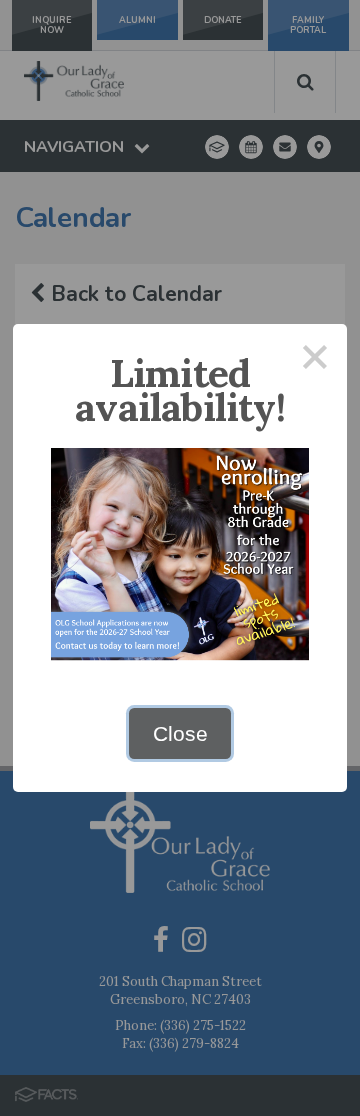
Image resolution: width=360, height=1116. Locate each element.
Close (180, 733)
